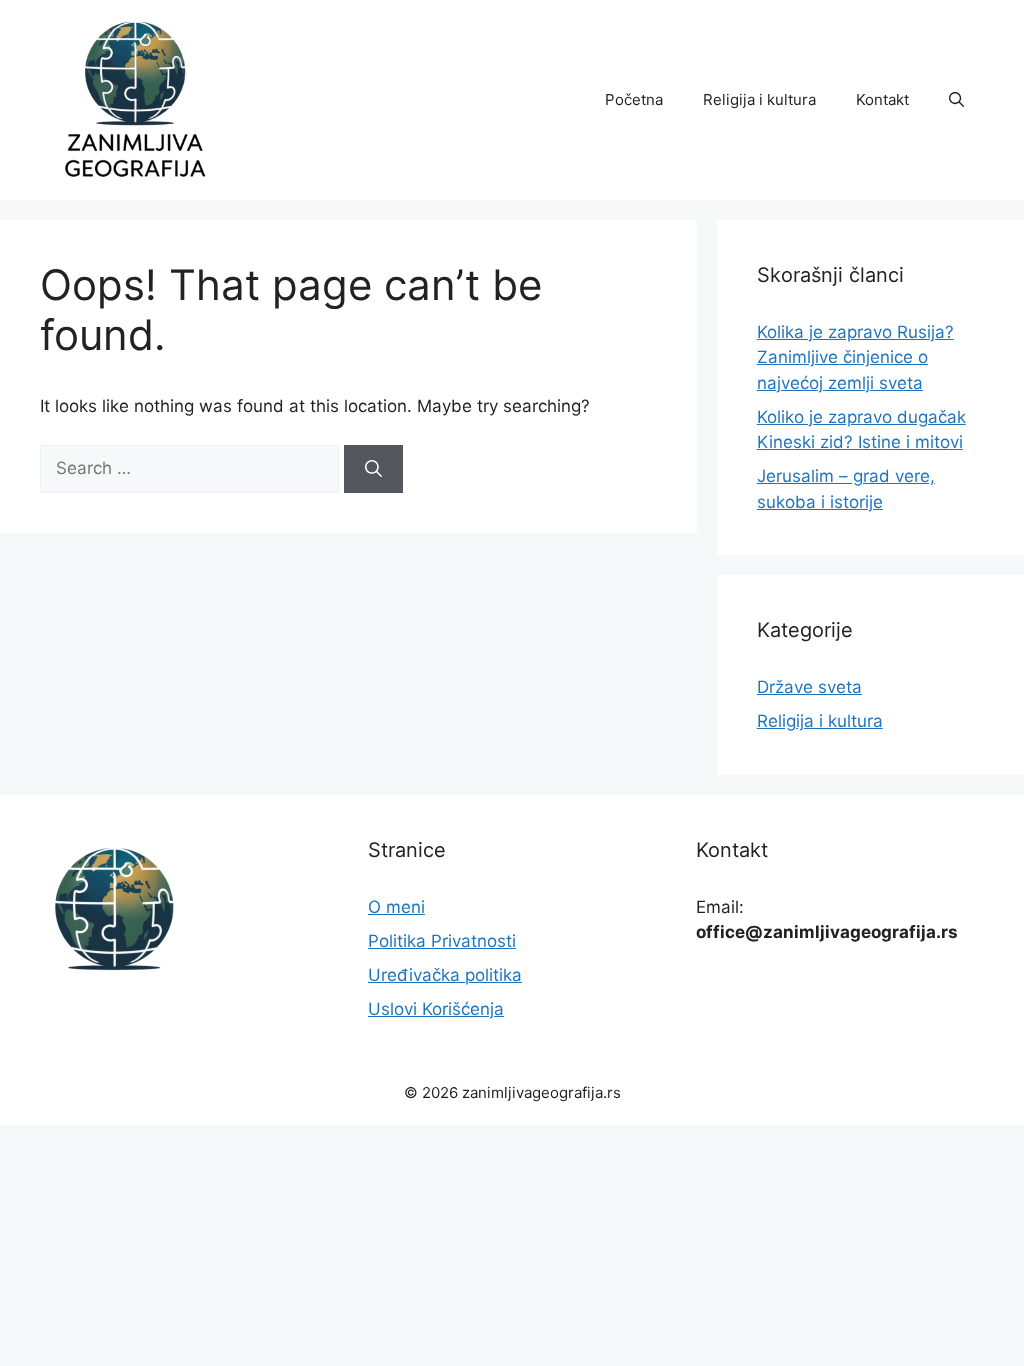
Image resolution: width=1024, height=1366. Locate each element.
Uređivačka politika (445, 975)
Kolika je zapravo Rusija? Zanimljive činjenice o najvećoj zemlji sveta (855, 357)
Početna (634, 99)
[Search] (373, 469)
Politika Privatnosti (442, 941)
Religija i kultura (759, 99)
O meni (396, 907)
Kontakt (882, 99)
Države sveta (809, 687)
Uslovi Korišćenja (436, 1009)
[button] (956, 100)
